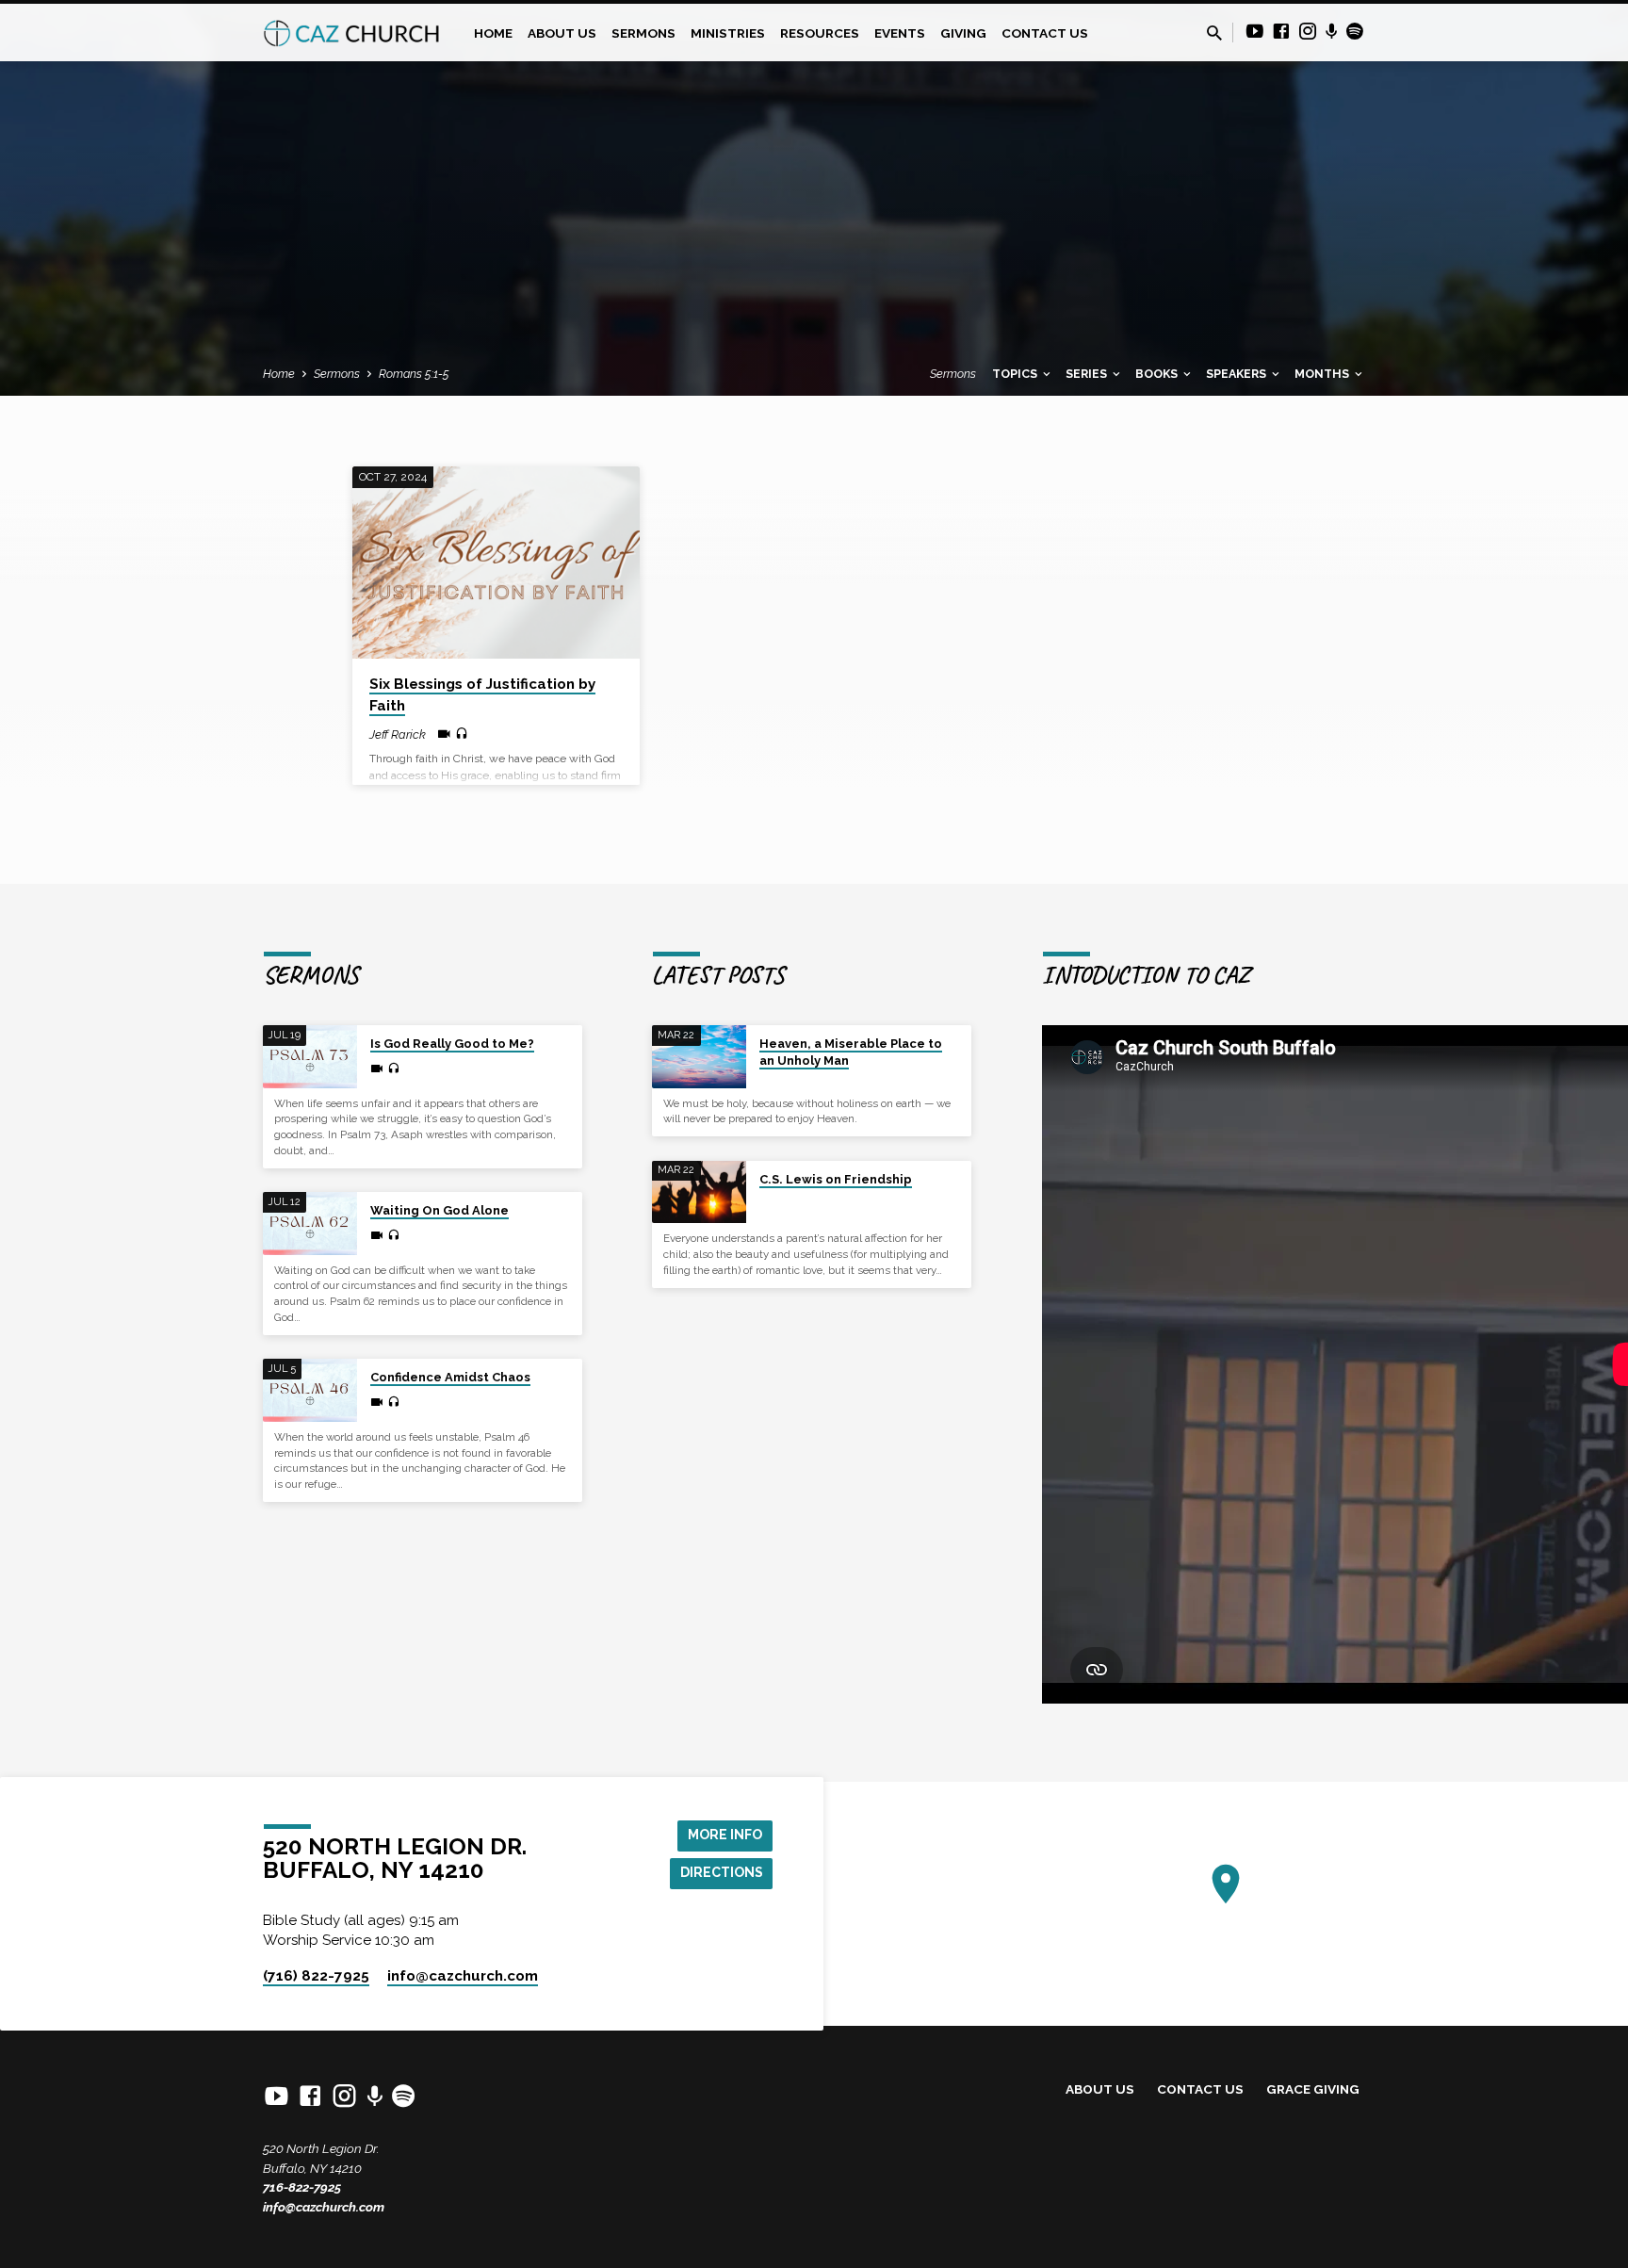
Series (1088, 374)
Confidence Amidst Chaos (450, 1377)
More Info (725, 1835)
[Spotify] (1355, 32)
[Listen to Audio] (462, 734)
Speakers (1237, 374)
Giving (963, 33)
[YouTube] (1255, 32)
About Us (562, 33)
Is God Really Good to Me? (452, 1044)
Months (1323, 374)
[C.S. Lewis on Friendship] (699, 1192)
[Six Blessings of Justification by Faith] (496, 563)
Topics (1016, 374)
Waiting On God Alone (440, 1210)
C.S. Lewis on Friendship (836, 1179)
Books (1158, 374)
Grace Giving (1313, 2089)
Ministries (728, 33)
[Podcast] (1332, 32)
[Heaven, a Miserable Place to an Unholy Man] (699, 1057)
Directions (722, 1872)
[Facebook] (1281, 32)
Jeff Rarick (398, 734)
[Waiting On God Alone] (310, 1224)
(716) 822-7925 (316, 1976)
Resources (820, 33)
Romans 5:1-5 (414, 374)
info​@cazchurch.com (463, 1976)
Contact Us (1045, 33)
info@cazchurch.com (324, 2207)
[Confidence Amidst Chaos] (310, 1390)
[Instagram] (1308, 32)
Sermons (643, 33)
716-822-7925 (302, 2187)
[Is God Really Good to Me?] (310, 1057)
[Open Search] (1214, 33)
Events (900, 33)
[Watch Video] (444, 734)
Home (493, 33)
